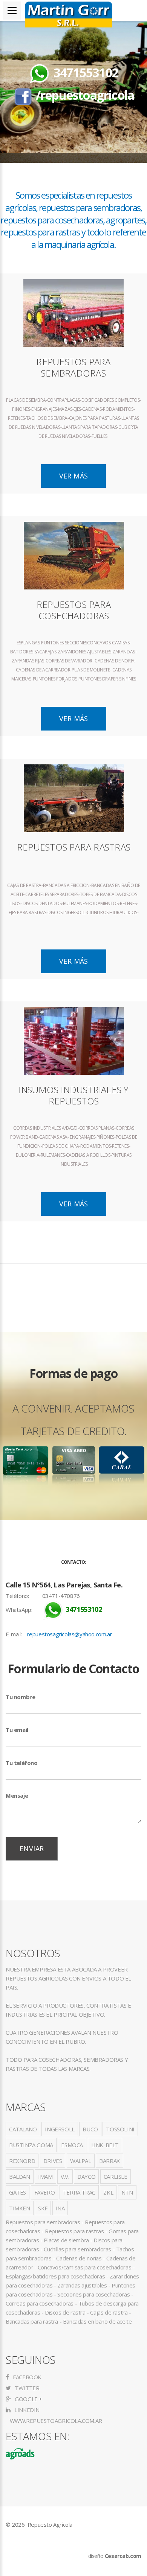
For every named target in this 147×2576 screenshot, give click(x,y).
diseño (115, 2556)
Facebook (27, 2377)
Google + (28, 2399)
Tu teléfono (22, 1763)
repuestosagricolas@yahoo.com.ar (70, 1634)
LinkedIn (26, 2410)
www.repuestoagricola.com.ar (55, 2421)
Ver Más (74, 476)
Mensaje (17, 1795)
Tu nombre (20, 1697)
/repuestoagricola (85, 95)
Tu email (17, 1730)
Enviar (32, 1848)
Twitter (26, 2388)
